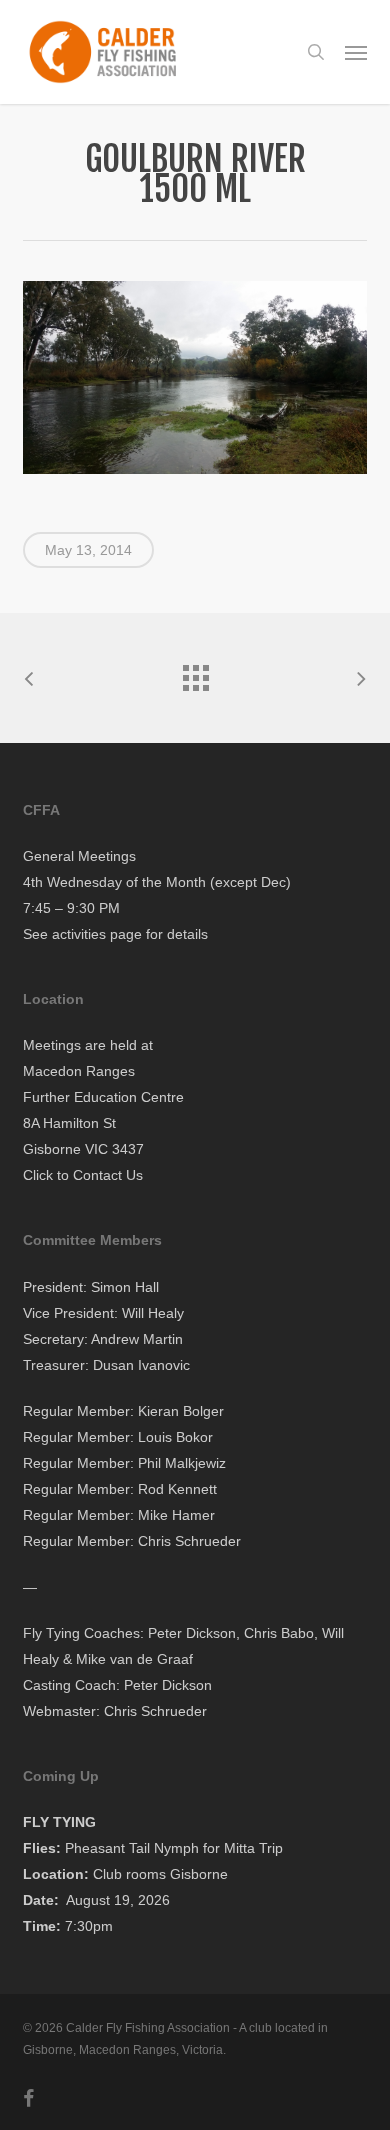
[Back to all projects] (195, 673)
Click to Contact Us (83, 1175)
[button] (356, 52)
